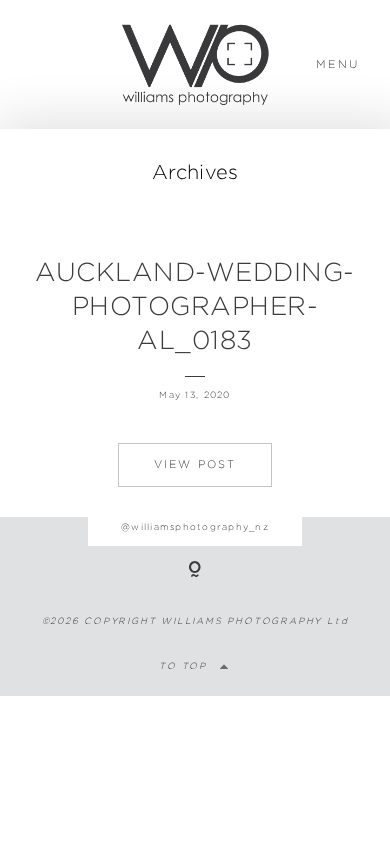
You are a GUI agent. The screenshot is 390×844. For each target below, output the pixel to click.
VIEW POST (195, 464)
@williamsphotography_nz (195, 526)
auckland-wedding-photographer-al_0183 (195, 305)
